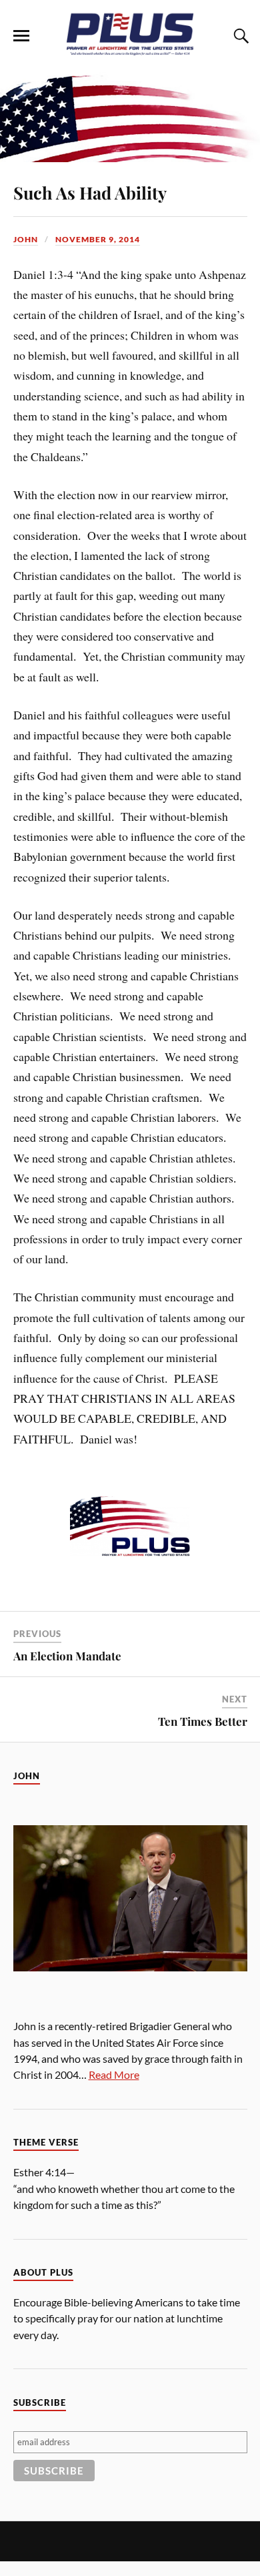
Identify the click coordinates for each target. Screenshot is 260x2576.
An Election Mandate (67, 1656)
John (26, 239)
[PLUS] (130, 52)
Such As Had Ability (90, 192)
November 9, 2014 (98, 239)
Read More (114, 2074)
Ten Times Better (203, 1721)
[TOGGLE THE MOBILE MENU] (21, 36)
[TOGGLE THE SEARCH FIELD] (239, 36)
